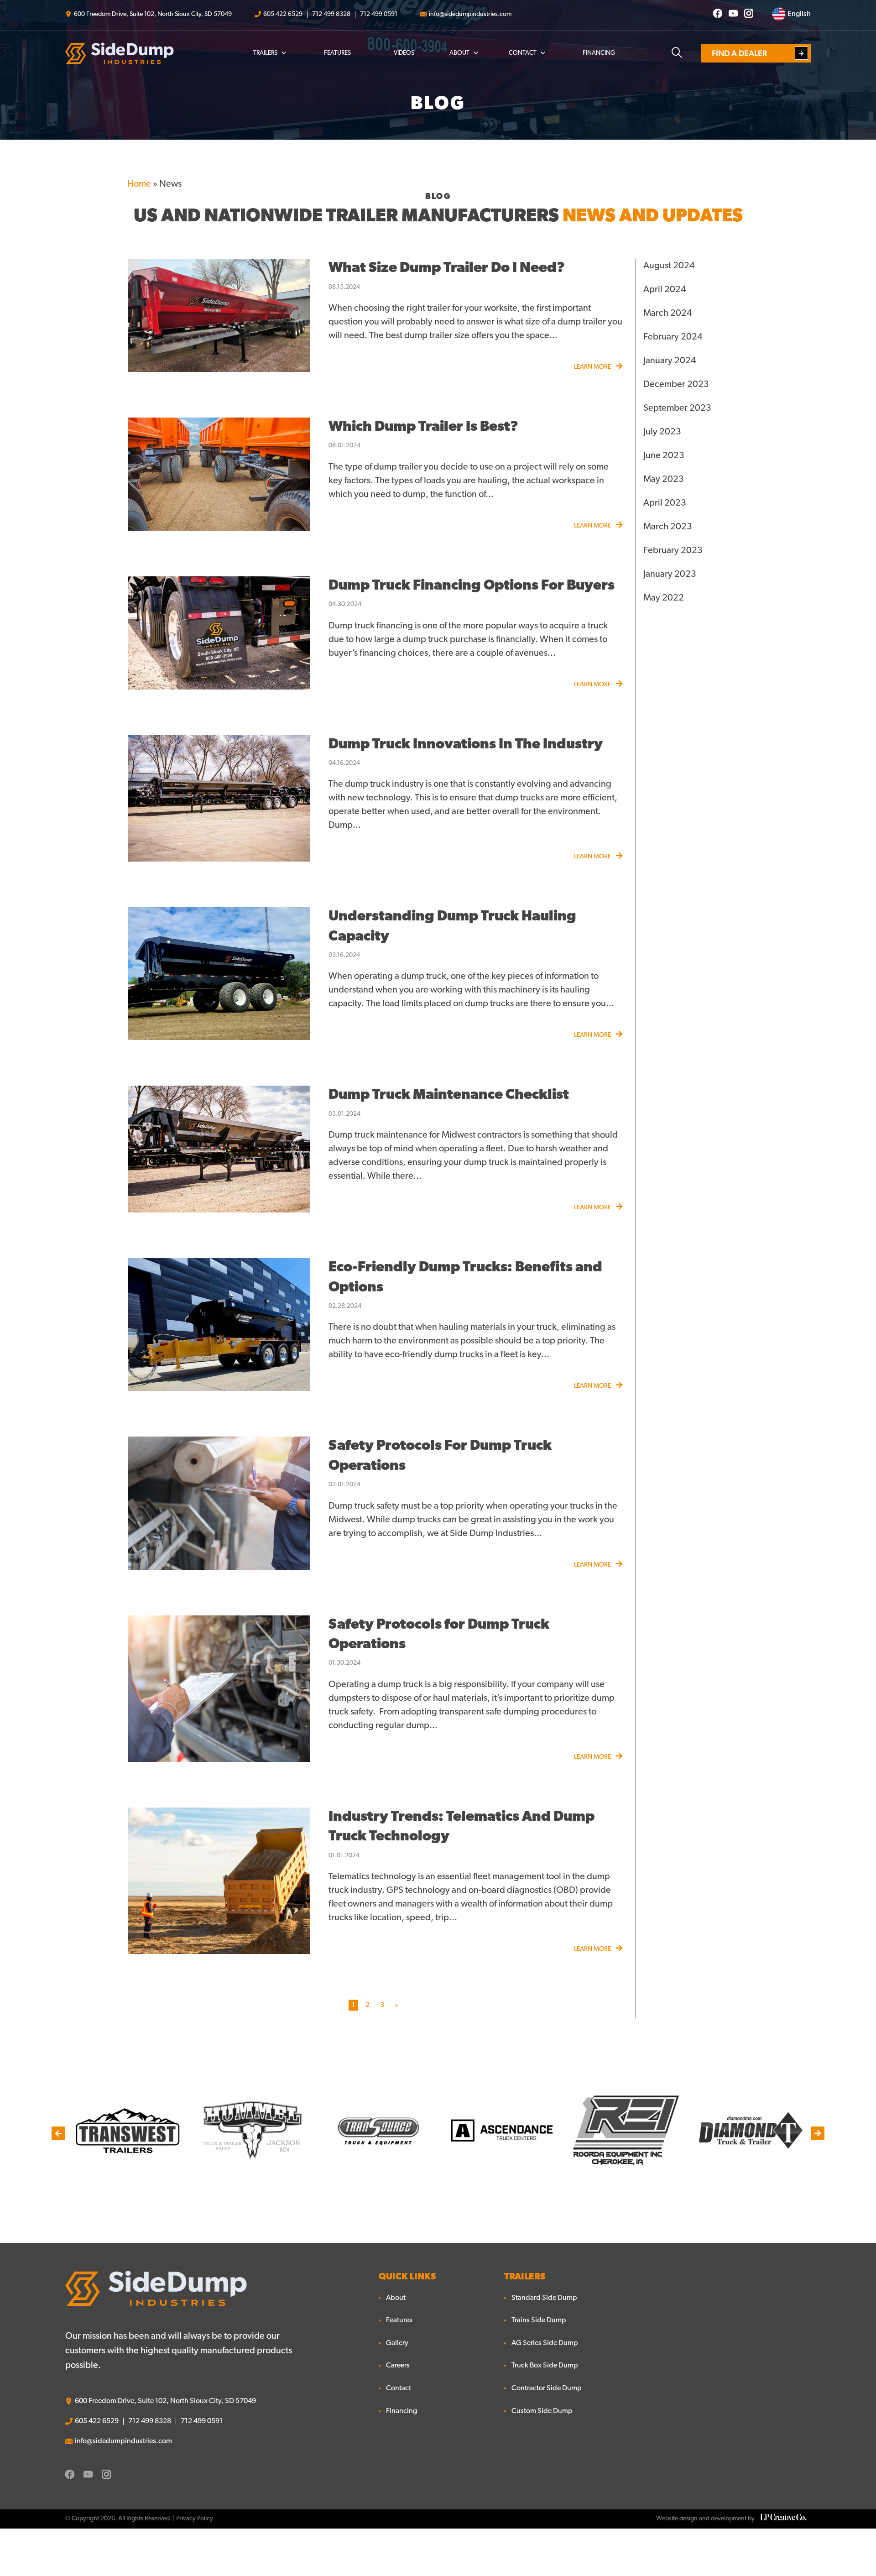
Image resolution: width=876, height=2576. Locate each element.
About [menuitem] (459, 53)
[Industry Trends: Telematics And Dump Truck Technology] (219, 1881)
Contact (399, 2388)
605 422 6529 (283, 14)
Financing (401, 2411)
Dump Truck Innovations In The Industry (466, 745)
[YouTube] (733, 14)
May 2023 (664, 480)
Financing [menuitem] (599, 53)
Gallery (397, 2343)
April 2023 (665, 503)
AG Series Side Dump (545, 2343)
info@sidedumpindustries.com (470, 14)
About (396, 2298)
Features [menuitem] (337, 53)
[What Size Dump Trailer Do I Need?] (219, 315)
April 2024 (665, 290)
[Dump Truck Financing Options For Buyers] (219, 633)
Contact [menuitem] (523, 53)
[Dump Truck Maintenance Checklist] (219, 1149)
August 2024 (669, 266)
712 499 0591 (379, 14)
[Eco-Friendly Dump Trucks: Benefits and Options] (219, 1325)
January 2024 (670, 361)
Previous (58, 2133)
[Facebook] (718, 14)
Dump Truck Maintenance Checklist (449, 1095)
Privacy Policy (195, 2519)
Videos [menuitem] (404, 53)
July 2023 (662, 432)
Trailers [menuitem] (265, 53)
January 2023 (670, 575)
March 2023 (668, 527)
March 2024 (668, 314)
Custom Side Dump (542, 2411)
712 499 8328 (331, 14)
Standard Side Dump (544, 2298)
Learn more (593, 367)
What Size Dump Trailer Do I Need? (447, 269)
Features (399, 2320)
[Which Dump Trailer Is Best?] (219, 474)
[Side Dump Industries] (120, 53)
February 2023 (673, 551)
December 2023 (676, 385)
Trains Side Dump (539, 2320)
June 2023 (664, 456)
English (798, 14)
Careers (398, 2366)
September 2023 (677, 408)
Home (139, 184)
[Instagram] (749, 14)
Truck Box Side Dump (545, 2366)
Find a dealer (739, 53)
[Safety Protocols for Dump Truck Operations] (219, 1689)
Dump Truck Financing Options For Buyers (472, 586)
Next (818, 2133)
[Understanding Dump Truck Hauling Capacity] (219, 974)
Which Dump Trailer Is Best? (423, 427)
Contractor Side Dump (547, 2388)
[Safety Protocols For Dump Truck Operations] (219, 1503)
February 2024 (673, 337)
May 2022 (664, 598)
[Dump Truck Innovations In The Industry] (219, 799)
